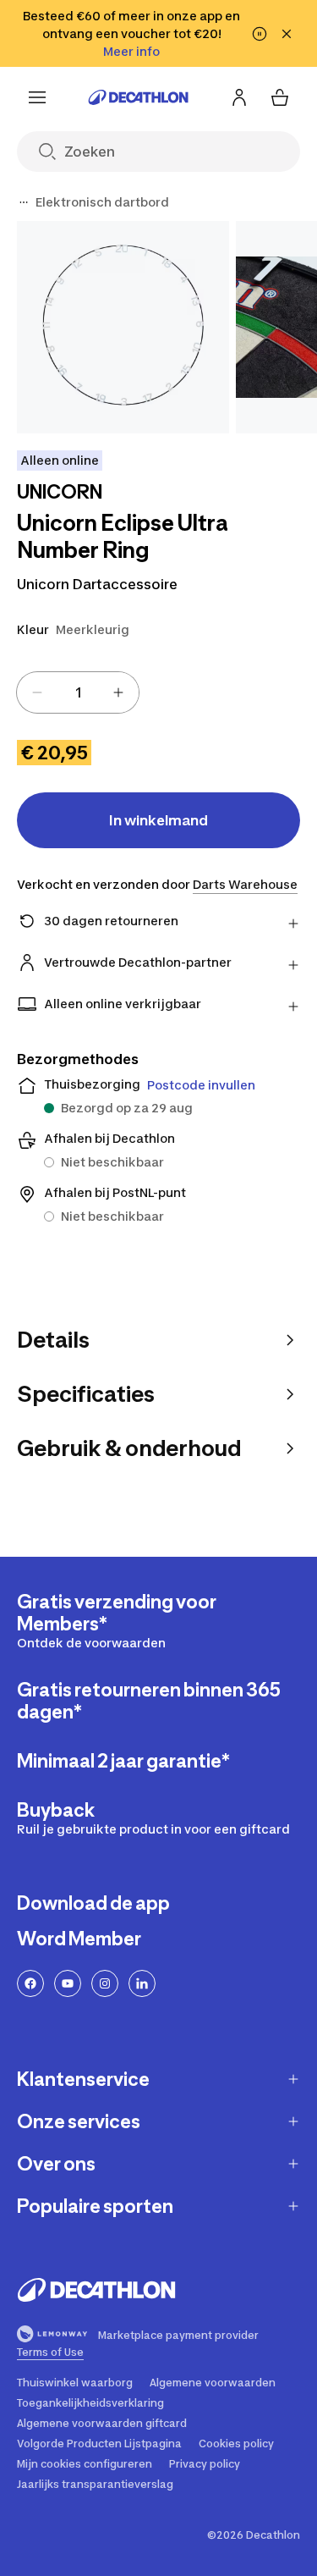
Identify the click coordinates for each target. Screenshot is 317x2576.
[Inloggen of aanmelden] (239, 97)
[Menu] (37, 97)
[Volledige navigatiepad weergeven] (24, 202)
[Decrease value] (37, 692)
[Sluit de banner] (287, 34)
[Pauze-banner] (260, 34)
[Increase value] (118, 692)
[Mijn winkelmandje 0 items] (280, 97)
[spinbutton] (78, 692)
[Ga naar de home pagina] (139, 97)
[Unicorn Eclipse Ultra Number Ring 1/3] (123, 327)
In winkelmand (158, 820)
